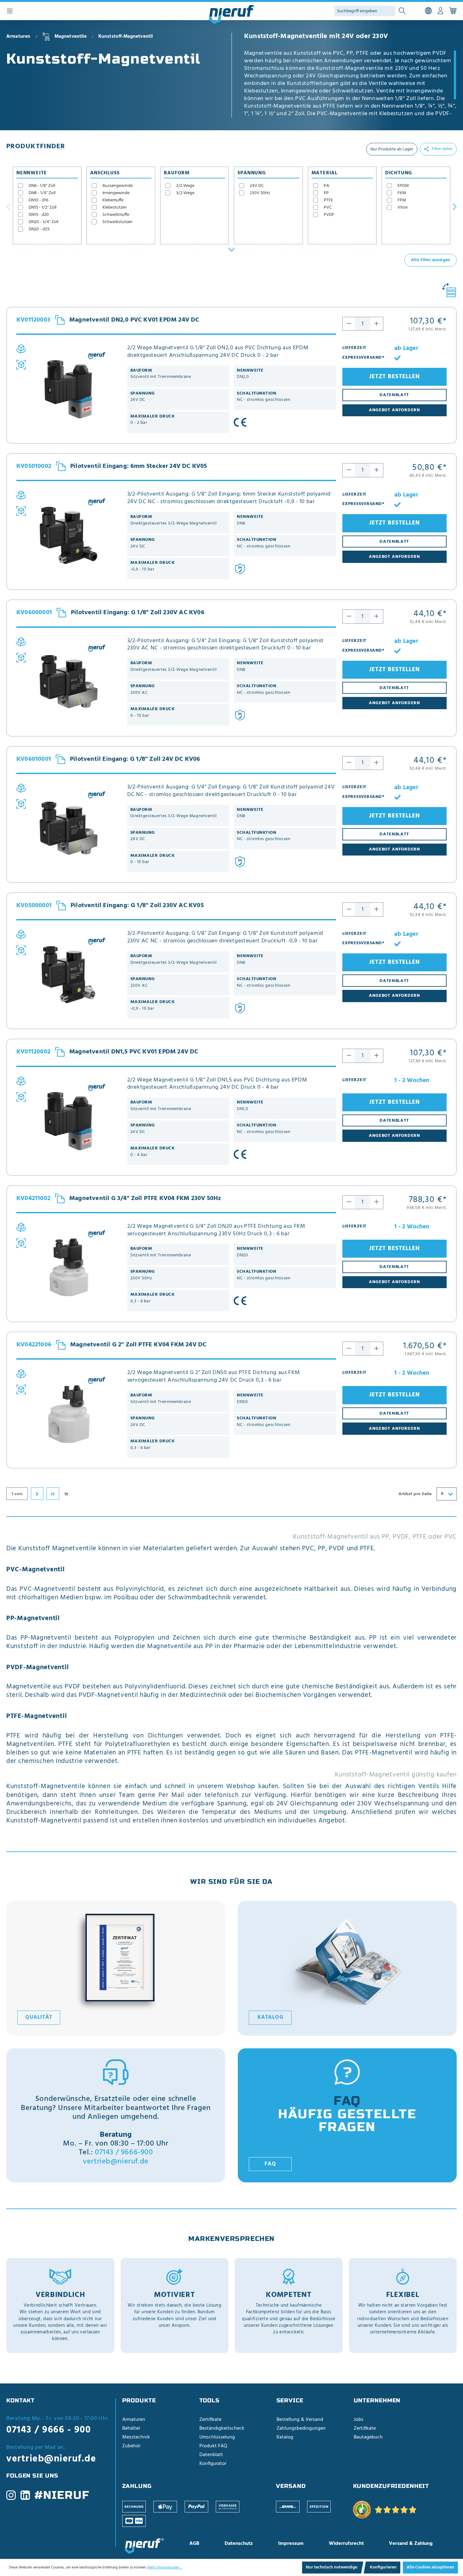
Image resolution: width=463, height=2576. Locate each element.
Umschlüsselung (217, 2437)
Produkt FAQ (213, 2446)
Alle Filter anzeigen (431, 260)
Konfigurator (213, 2464)
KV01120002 (33, 1052)
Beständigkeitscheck (222, 2428)
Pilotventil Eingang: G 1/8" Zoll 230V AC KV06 (138, 613)
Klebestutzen (115, 208)
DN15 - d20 (39, 215)
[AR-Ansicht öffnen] (21, 365)
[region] (350, 84)
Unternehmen (377, 2400)
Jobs (359, 2420)
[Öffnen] (231, 250)
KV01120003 (33, 320)
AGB (194, 2544)
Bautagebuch (368, 2437)
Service (290, 2400)
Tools (210, 2400)
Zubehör (131, 2446)
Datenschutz (239, 2544)
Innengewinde (116, 193)
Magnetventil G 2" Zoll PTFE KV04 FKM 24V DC (138, 1345)
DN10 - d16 (38, 200)
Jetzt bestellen (394, 377)
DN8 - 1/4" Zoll (42, 193)
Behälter (131, 2428)
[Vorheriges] (8, 206)
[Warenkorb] (453, 11)
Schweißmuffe (116, 215)
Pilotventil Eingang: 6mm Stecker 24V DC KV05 (139, 466)
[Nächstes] (455, 206)
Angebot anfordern (394, 410)
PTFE (328, 200)
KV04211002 (33, 1199)
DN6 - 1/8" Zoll (42, 186)
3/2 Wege (185, 193)
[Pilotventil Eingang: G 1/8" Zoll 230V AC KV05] (69, 974)
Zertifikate (210, 2420)
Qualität (39, 2018)
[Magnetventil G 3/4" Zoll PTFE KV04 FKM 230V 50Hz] (69, 1267)
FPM (402, 200)
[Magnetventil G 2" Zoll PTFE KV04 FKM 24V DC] (69, 1414)
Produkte (139, 2400)
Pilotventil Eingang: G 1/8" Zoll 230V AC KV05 (137, 906)
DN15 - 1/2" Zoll (43, 208)
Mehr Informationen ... (165, 2568)
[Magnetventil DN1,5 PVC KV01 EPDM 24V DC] (69, 1121)
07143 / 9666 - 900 (49, 2430)
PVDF (329, 215)
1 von (17, 1494)
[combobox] (447, 1494)
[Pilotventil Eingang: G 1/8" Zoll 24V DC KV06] (69, 828)
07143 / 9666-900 (124, 2152)
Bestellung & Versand (300, 2420)
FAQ (270, 2164)
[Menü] (10, 11)
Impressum (291, 2544)
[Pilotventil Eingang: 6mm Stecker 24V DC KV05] (69, 535)
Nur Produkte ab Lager (392, 149)
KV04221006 (34, 1345)
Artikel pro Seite (415, 1494)
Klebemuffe (113, 200)
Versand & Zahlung (411, 2544)
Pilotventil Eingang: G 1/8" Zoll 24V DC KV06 (135, 759)
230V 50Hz (260, 193)
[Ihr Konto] (440, 11)
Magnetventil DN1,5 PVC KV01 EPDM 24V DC (134, 1052)
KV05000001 (34, 906)
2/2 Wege (185, 186)
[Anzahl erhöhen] (377, 324)
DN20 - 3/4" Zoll (43, 222)
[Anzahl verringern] (349, 324)
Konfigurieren (383, 2567)
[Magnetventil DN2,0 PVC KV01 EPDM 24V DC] (69, 389)
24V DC (257, 186)
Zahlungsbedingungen (301, 2428)
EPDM (403, 186)
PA (326, 186)
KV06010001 (34, 760)
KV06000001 (34, 613)
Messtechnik (136, 2437)
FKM (402, 193)
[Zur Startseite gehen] (231, 14)
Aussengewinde (117, 186)
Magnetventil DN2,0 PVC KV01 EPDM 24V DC (134, 320)
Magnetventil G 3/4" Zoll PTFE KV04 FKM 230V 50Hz (145, 1198)
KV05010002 (34, 467)
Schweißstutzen (117, 222)
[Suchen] (402, 11)
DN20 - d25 (39, 229)
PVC (328, 208)
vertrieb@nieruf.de (116, 2162)
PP (326, 193)
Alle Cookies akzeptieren (430, 2567)
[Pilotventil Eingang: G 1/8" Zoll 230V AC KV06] (69, 682)
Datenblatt (211, 2455)
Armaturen (134, 2420)
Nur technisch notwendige (332, 2567)
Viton (403, 208)
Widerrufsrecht (346, 2544)
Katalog (270, 2018)
